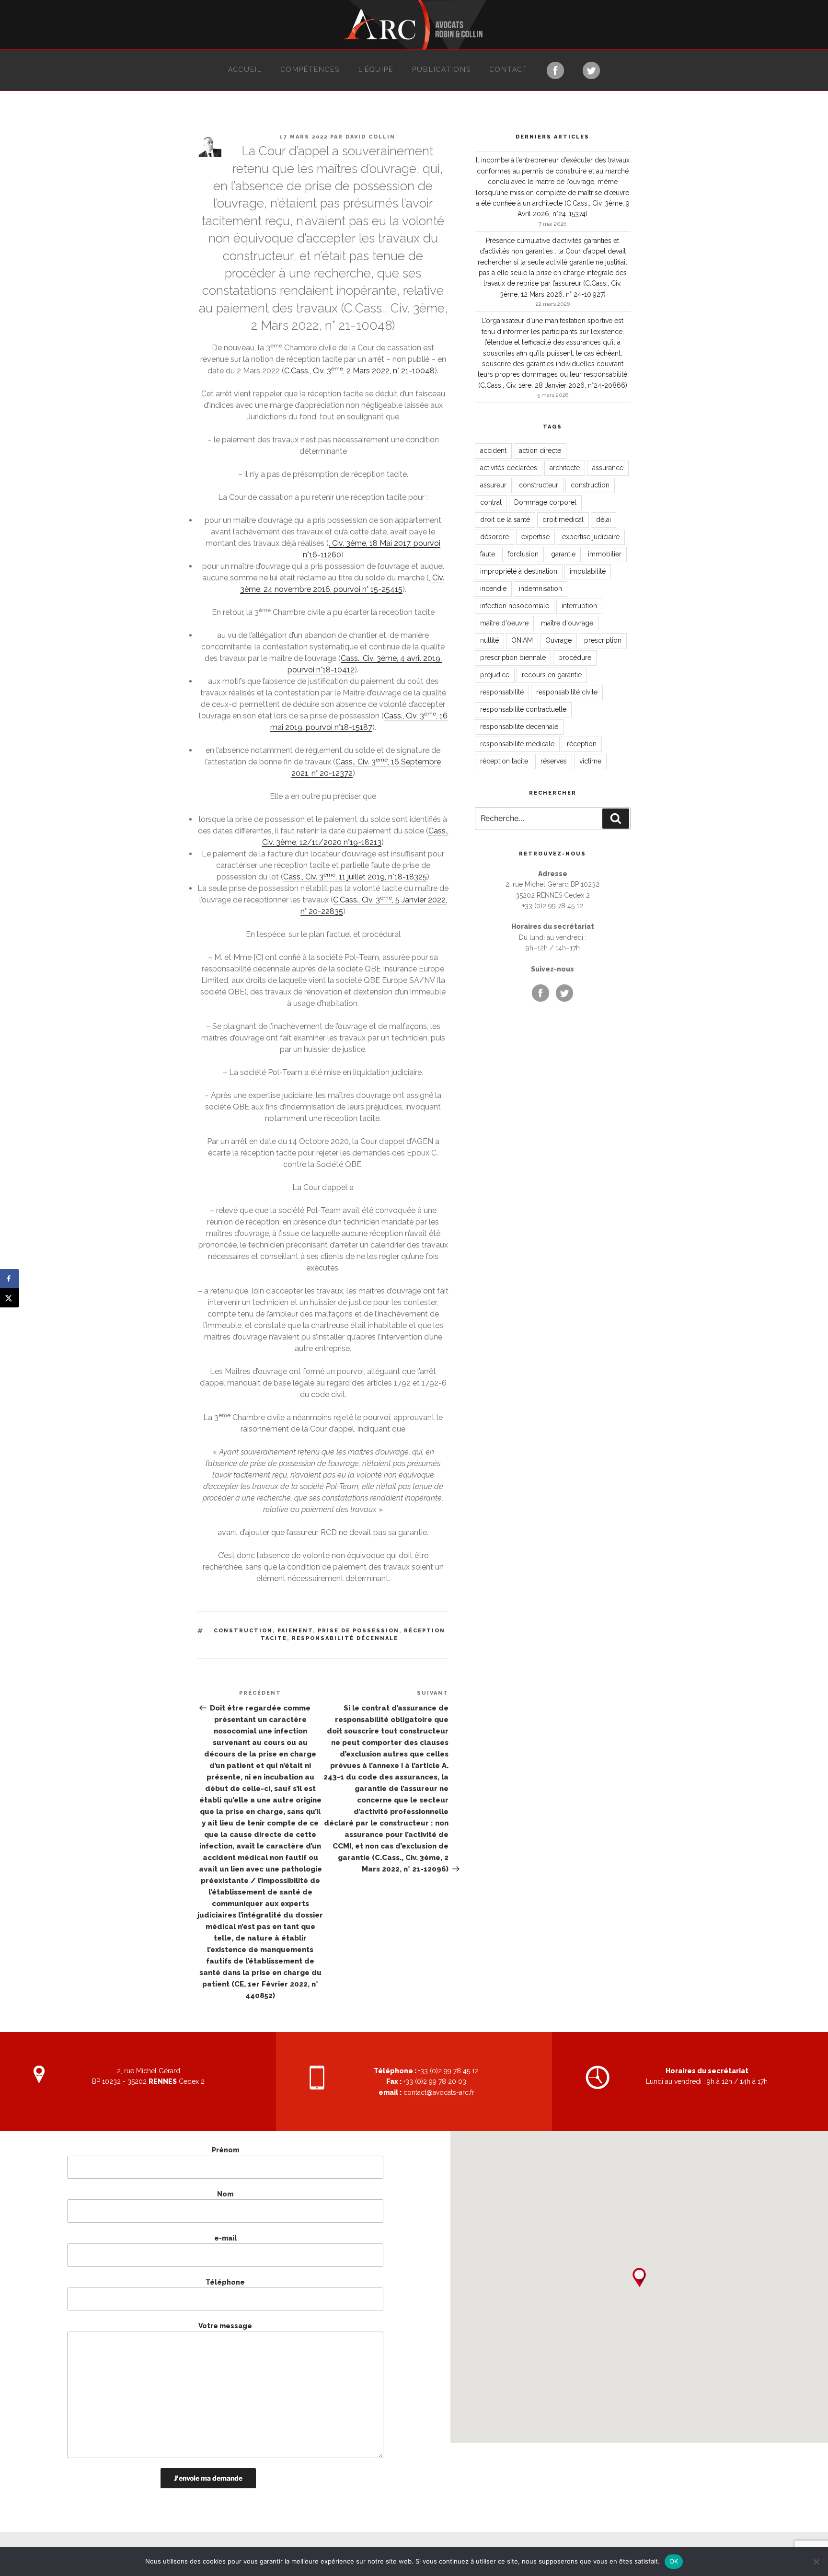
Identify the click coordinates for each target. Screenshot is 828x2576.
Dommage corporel (545, 502)
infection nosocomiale (515, 606)
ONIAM (522, 640)
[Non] (816, 2562)
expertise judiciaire (591, 537)
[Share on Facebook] (10, 1279)
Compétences (310, 69)
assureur (493, 485)
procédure (575, 658)
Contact (509, 69)
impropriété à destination (519, 571)
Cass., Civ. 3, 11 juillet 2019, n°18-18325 (355, 877)
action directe (540, 451)
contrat (491, 502)
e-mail (225, 2238)
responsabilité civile (567, 692)
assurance (608, 468)
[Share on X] (10, 1298)
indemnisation (540, 589)
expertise (535, 537)
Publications (442, 69)
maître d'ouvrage (567, 623)
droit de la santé (505, 520)
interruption (579, 606)
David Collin (370, 137)
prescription (603, 640)
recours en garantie (552, 675)
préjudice (495, 675)
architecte (565, 468)
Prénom (225, 2150)
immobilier (605, 554)
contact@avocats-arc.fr (439, 2092)
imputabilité (588, 571)
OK (674, 2561)
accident (493, 451)
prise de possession (358, 1631)
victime (590, 761)
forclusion (523, 554)
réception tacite (504, 761)
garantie (563, 554)
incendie (493, 589)
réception (582, 744)
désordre (494, 537)
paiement (295, 1631)
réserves (554, 761)
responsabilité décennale (345, 1638)
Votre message (225, 2326)
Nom (225, 2194)
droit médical (563, 520)
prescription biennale (513, 658)
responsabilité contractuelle (523, 709)
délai (604, 520)
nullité (489, 640)
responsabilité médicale (517, 744)
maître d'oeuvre (504, 623)
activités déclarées (509, 468)
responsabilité (502, 692)
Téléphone (225, 2282)
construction (243, 1631)
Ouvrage (558, 640)
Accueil (245, 69)
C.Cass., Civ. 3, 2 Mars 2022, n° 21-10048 (359, 371)
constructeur (539, 485)
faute (488, 554)
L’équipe (376, 69)
